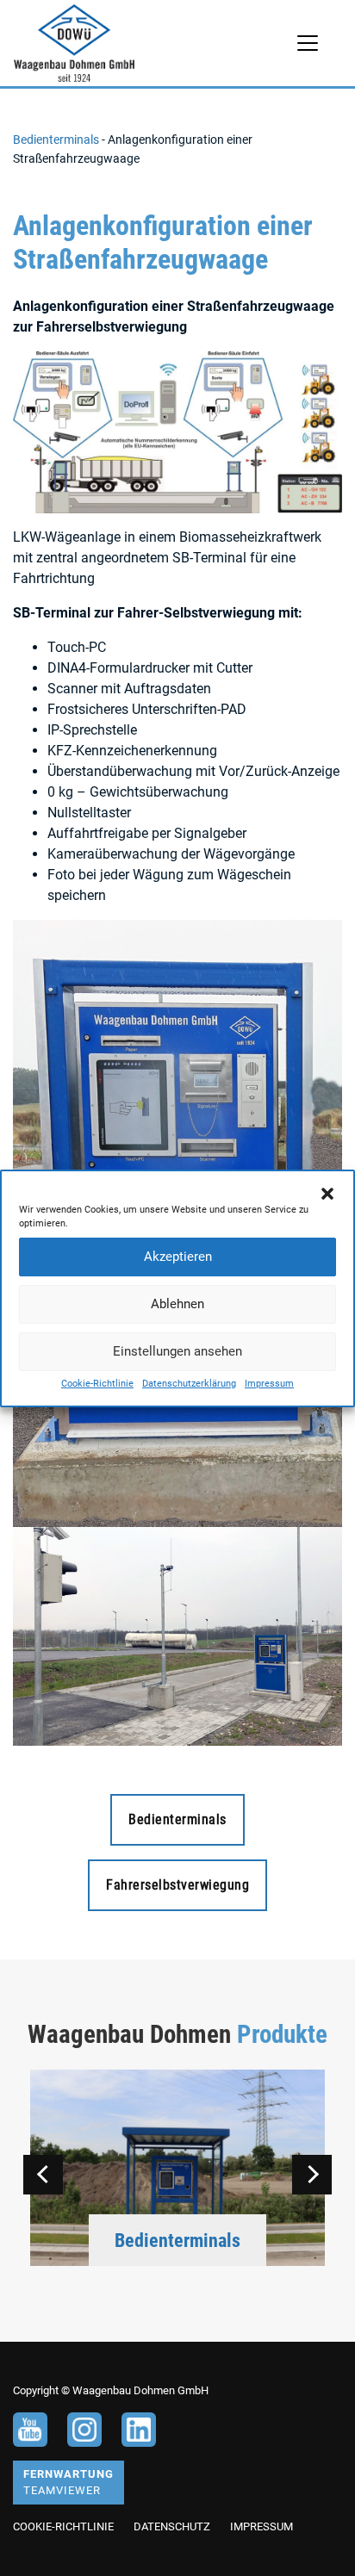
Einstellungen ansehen (177, 1351)
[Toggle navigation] (308, 43)
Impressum (269, 1384)
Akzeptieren (178, 1257)
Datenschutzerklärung (189, 1384)
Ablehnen (177, 1304)
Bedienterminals (56, 140)
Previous (43, 2175)
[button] (327, 1193)
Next (312, 2175)
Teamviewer (69, 2482)
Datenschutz (172, 2526)
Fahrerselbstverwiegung (177, 1885)
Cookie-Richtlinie (97, 1384)
